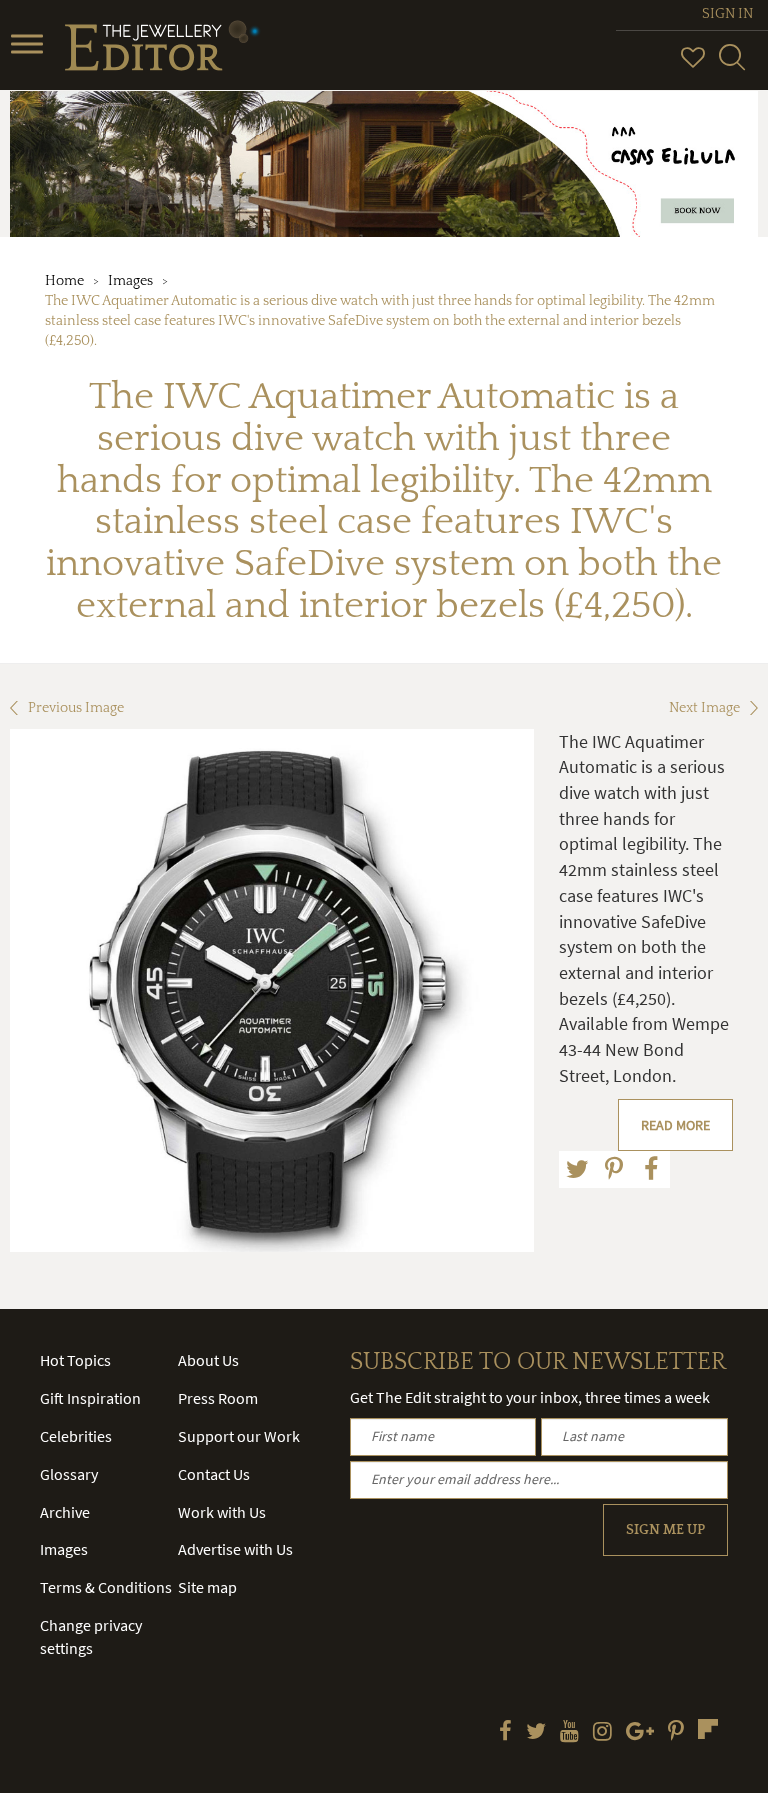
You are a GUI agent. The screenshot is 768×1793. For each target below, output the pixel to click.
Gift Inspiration (90, 1398)
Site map (207, 1587)
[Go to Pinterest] (676, 1733)
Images (130, 281)
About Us (208, 1360)
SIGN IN (727, 14)
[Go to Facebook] (505, 1733)
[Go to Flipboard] (708, 1729)
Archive (65, 1512)
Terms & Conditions (106, 1587)
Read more (675, 1125)
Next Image (704, 708)
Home (64, 281)
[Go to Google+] (640, 1733)
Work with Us (222, 1512)
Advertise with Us (235, 1549)
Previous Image (76, 708)
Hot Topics (75, 1360)
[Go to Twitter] (536, 1733)
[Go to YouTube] (569, 1733)
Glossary (69, 1474)
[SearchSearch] (732, 66)
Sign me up (665, 1530)
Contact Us (214, 1474)
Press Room (218, 1398)
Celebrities (76, 1436)
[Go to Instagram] (602, 1733)
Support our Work (239, 1436)
